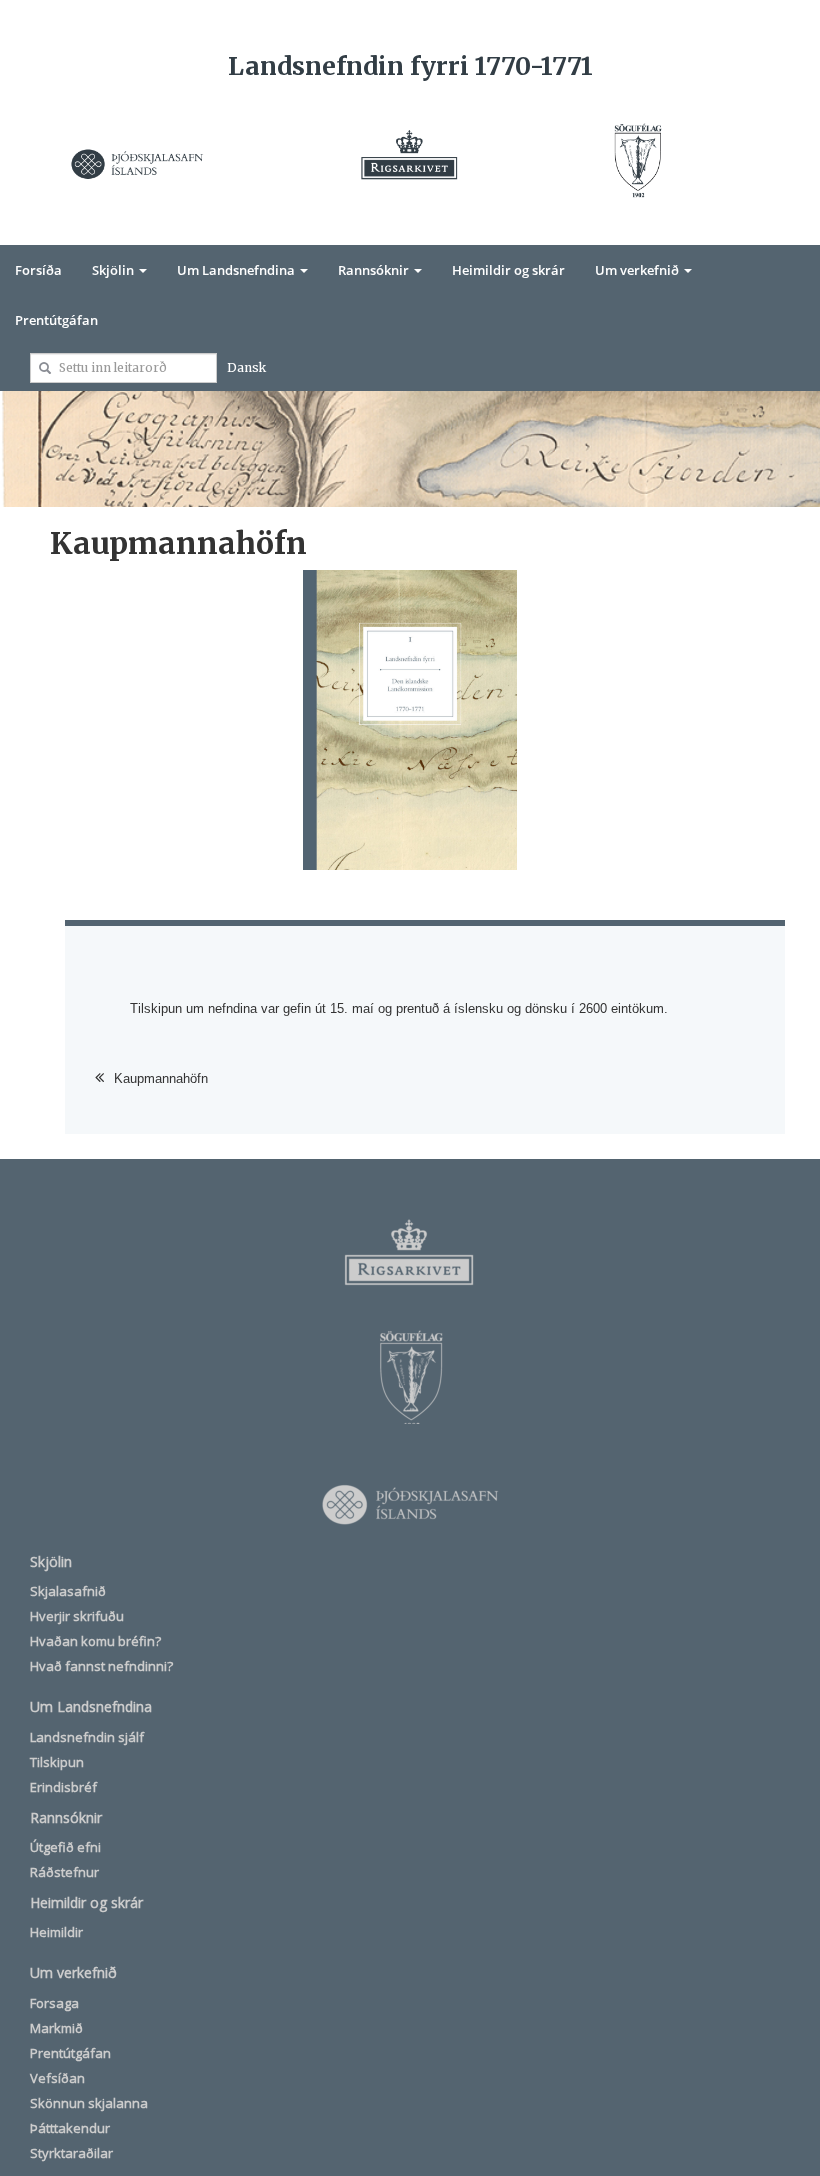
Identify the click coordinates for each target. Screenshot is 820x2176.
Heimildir (56, 1932)
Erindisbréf (63, 1787)
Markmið (56, 2028)
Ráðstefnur (64, 1872)
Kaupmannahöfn (161, 1078)
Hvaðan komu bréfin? (95, 1641)
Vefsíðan (57, 2078)
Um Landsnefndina (237, 270)
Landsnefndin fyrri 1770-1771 (410, 66)
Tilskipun (57, 1762)
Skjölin (114, 270)
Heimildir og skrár (508, 270)
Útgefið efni (65, 1847)
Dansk (246, 367)
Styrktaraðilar (71, 2153)
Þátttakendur (70, 2128)
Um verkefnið (638, 270)
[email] (45, 368)
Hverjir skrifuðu (77, 1616)
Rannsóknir (375, 270)
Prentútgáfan (56, 320)
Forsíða (38, 270)
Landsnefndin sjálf (87, 1737)
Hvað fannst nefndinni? (101, 1666)
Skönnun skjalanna (89, 2103)
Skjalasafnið (68, 1591)
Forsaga (54, 2003)
